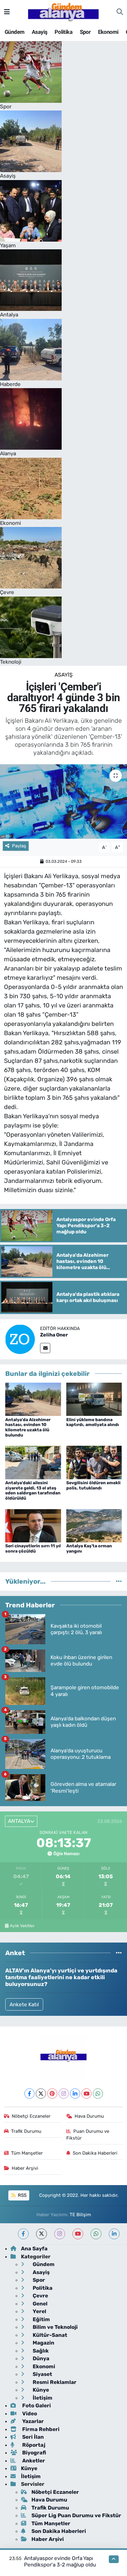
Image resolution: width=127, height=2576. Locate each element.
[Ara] (120, 12)
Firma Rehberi (40, 2429)
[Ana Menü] (7, 12)
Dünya (40, 2358)
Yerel (39, 2311)
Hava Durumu (89, 2116)
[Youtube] (86, 2094)
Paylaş (19, 846)
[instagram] (60, 2234)
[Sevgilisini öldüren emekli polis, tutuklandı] (94, 1462)
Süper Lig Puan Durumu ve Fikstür (76, 2515)
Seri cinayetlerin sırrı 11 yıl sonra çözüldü (33, 1549)
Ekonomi (108, 32)
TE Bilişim (80, 2215)
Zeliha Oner (54, 1335)
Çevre (40, 2296)
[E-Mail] (45, 1348)
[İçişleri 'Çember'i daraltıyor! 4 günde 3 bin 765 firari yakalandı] (63, 801)
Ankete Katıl (24, 2004)
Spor (85, 32)
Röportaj (33, 2445)
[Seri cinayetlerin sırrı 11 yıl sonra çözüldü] (33, 1525)
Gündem (14, 32)
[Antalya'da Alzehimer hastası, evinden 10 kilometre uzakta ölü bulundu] (33, 1399)
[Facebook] (29, 2094)
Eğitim (41, 2319)
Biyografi (33, 2453)
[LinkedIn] (75, 2094)
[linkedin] (114, 2234)
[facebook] (23, 2234)
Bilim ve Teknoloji (55, 2327)
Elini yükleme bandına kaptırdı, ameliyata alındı (93, 1422)
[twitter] (41, 2234)
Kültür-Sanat (49, 2335)
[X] (41, 2094)
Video (29, 2413)
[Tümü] (119, 1581)
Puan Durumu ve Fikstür (88, 2135)
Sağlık (40, 2351)
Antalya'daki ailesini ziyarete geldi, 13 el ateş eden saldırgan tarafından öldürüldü (33, 1491)
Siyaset (42, 2374)
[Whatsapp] (98, 2094)
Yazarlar (32, 2421)
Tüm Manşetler (27, 2153)
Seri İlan (32, 2437)
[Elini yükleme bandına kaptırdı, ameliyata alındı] (94, 1399)
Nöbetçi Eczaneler (31, 2116)
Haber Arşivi (25, 2168)
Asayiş (39, 32)
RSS (22, 2195)
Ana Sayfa (34, 2248)
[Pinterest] (52, 2094)
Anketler (33, 2461)
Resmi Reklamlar (54, 2382)
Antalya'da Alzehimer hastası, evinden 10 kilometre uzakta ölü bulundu (28, 1427)
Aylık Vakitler (22, 1926)
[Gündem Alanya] (63, 11)
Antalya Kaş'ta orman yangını (89, 1549)
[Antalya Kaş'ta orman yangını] (94, 1525)
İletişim (42, 2398)
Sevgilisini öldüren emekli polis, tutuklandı (93, 1485)
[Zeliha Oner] (20, 1339)
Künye (40, 2390)
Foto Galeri (36, 2405)
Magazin (43, 2343)
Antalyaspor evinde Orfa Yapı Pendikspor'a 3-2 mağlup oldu (60, 2561)
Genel (39, 2304)
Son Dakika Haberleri (95, 2153)
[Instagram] (64, 2094)
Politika (63, 32)
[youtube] (78, 2234)
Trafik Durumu (26, 2131)
